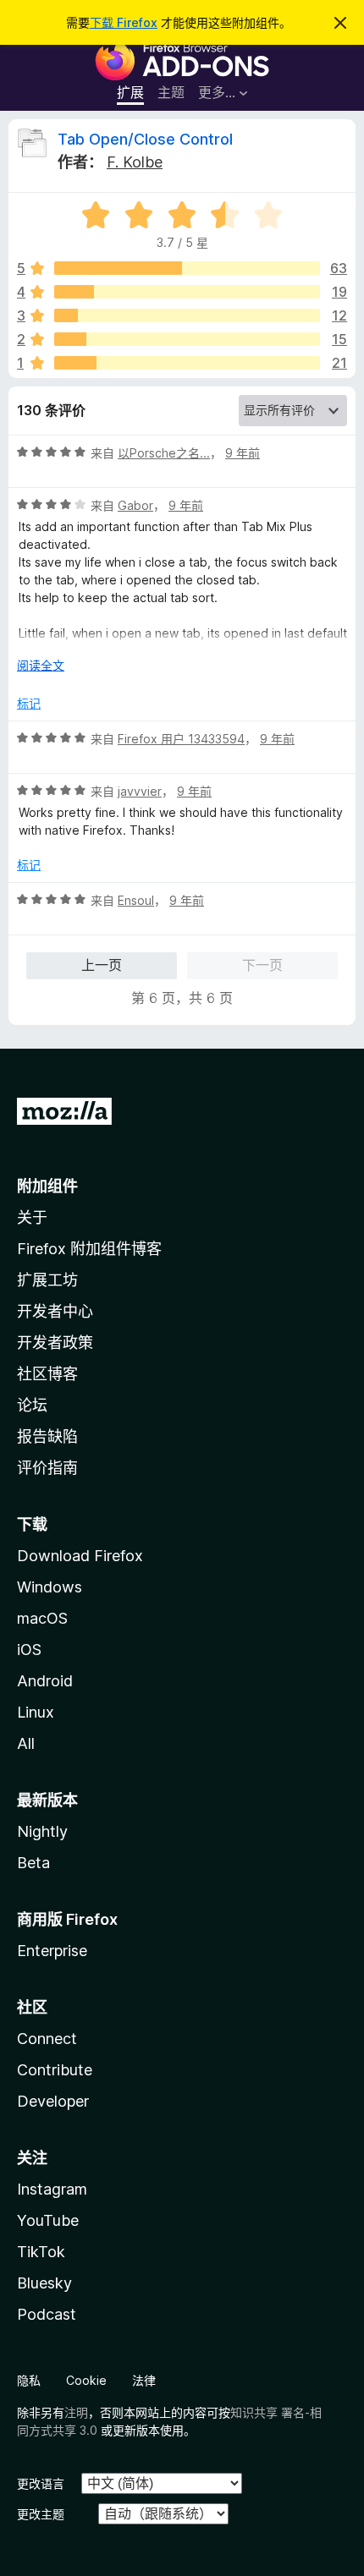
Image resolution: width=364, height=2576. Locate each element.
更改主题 (41, 2514)
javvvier (140, 791)
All (26, 1743)
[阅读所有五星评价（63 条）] (187, 268)
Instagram (52, 2189)
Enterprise (52, 1951)
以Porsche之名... (164, 453)
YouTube (48, 2220)
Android (45, 1681)
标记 (29, 703)
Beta (33, 1863)
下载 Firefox (124, 22)
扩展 (130, 92)
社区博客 (47, 1374)
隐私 (29, 2380)
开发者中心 (55, 1311)
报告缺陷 (47, 1436)
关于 (32, 1217)
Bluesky (44, 2283)
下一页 (262, 965)
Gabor (135, 505)
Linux (36, 1712)
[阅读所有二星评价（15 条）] (187, 339)
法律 (144, 2380)
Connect (47, 2039)
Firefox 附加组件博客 (89, 1249)
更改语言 (41, 2483)
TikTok (41, 2252)
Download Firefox (80, 1556)
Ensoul (136, 900)
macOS (42, 1618)
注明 (76, 2412)
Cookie (86, 2380)
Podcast (47, 2314)
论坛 (32, 1405)
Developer (53, 2101)
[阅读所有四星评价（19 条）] (187, 292)
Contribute (55, 2070)
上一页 (102, 965)
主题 (171, 92)
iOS (29, 1650)
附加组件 (47, 1186)
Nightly (42, 1831)
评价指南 (47, 1468)
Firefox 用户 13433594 (181, 739)
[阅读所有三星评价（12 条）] (187, 315)
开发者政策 (55, 1343)
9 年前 (243, 453)
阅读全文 (41, 665)
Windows (50, 1587)
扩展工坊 (47, 1280)
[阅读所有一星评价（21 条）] (187, 363)
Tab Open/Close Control (145, 139)
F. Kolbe (135, 162)
